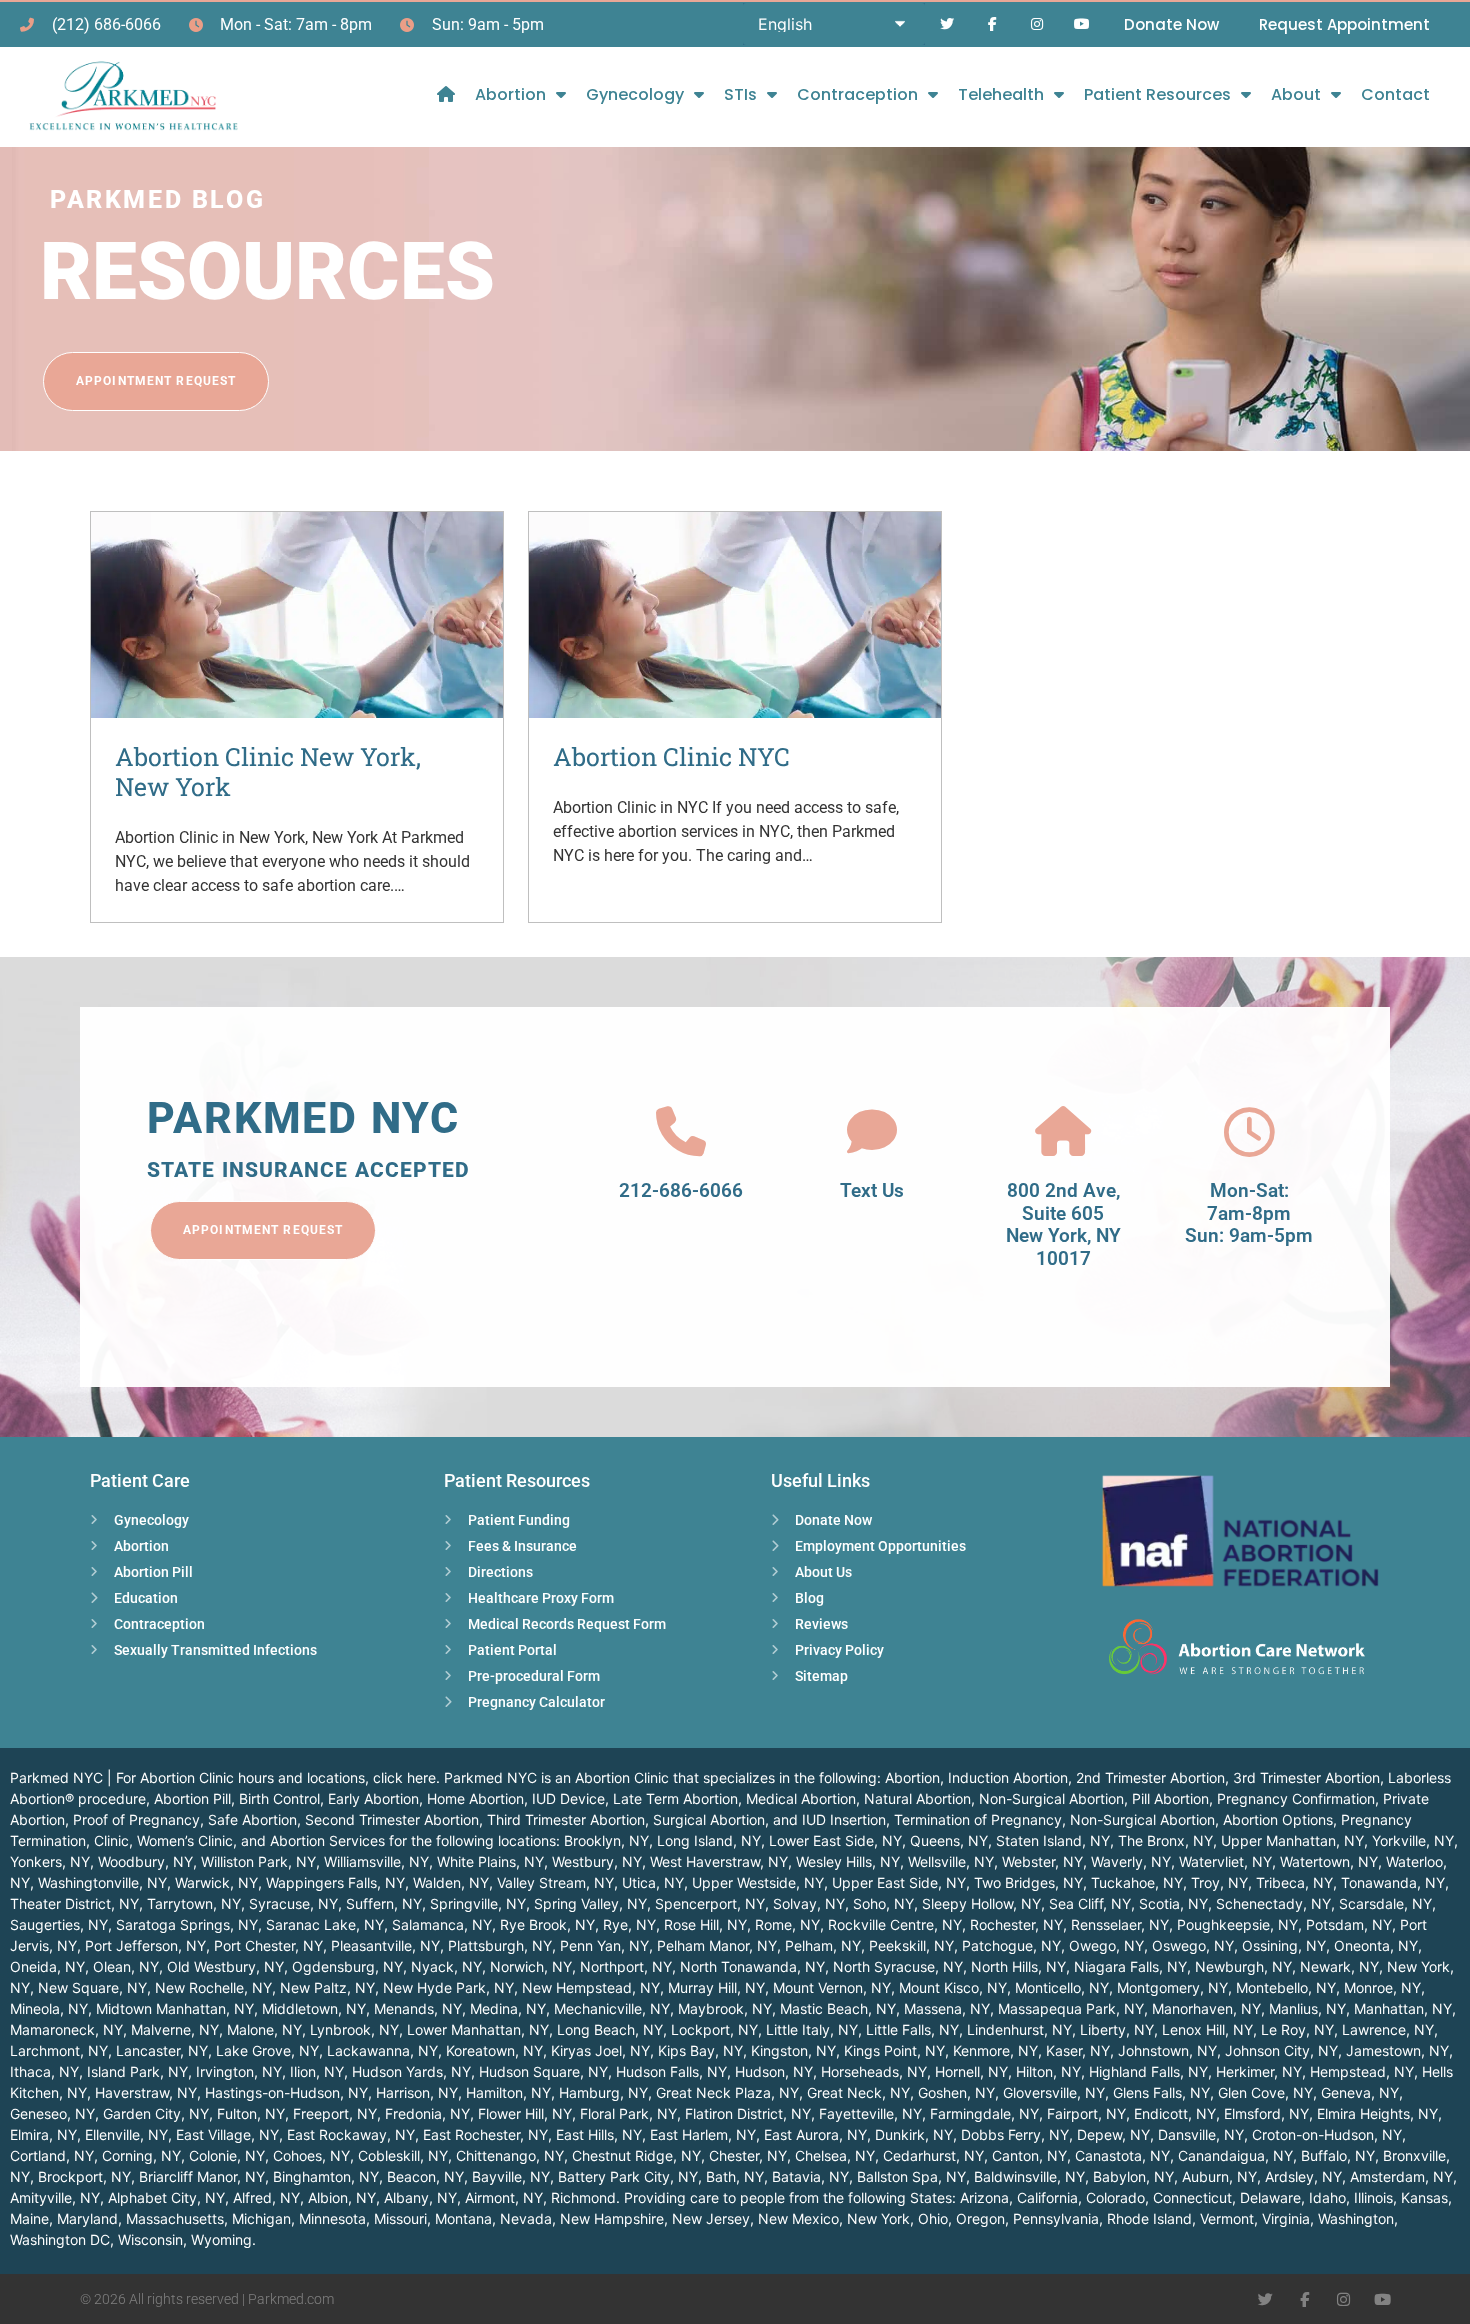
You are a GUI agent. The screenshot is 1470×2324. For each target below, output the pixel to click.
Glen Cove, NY (1265, 2092)
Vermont (1227, 2218)
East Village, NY (227, 2134)
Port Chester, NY (268, 1945)
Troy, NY (1219, 1882)
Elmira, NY (43, 2134)
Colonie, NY (227, 2155)
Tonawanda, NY (1393, 1882)
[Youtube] (1081, 24)
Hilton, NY (1048, 2071)
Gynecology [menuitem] (635, 94)
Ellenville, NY (126, 2134)
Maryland (87, 2218)
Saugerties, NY (59, 1924)
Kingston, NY (793, 2050)
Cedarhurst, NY (933, 2155)
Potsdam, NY (1349, 1924)
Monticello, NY (1062, 1987)
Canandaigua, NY (1235, 2155)
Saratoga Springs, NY (187, 1924)
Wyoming (221, 2239)
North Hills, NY (1018, 1966)
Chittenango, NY (510, 2155)
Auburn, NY (1219, 2176)
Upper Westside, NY (758, 1882)
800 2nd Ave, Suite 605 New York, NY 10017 (1063, 1224)
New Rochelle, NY (213, 1987)
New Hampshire (612, 2218)
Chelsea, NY (835, 2155)
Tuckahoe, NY (1137, 1882)
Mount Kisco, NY (953, 1987)
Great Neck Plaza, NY (727, 2092)
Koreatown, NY (494, 2050)
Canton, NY (1029, 2155)
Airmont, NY (504, 2197)
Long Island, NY (709, 1840)
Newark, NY (1339, 1966)
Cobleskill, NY (403, 2155)
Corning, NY (141, 2155)
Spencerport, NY (710, 1903)
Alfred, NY (266, 2197)
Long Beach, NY (610, 2029)
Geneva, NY (1360, 2092)
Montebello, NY (1286, 1987)
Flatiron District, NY (748, 2113)
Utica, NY (653, 1882)
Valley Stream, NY (555, 1882)
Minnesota (332, 2218)
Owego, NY (1106, 1945)
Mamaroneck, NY (66, 2029)
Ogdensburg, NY (347, 1966)
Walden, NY (451, 1882)
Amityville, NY (55, 2197)
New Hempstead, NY (591, 1987)
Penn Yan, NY (604, 1945)
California (1047, 2197)
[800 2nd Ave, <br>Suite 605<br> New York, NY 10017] (1063, 1132)
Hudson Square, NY (543, 2071)
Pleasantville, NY (385, 1945)
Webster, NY (1042, 1861)
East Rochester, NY (485, 2134)
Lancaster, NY (162, 2050)
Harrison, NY (417, 2092)
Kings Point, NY (894, 2050)
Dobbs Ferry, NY (1015, 2134)
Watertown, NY (1329, 1861)
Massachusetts (175, 2218)
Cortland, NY (52, 2155)
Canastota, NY (1122, 2155)
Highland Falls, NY (1148, 2071)
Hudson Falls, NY (671, 2071)
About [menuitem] (1296, 94)
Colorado (1115, 2197)
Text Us (872, 1190)
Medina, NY (508, 2008)
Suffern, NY (384, 1903)
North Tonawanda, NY (752, 1966)
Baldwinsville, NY (1029, 2176)
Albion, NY (342, 2197)
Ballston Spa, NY (911, 2176)
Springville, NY (478, 1903)
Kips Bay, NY (700, 2050)
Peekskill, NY (911, 1945)
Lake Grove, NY (267, 2050)
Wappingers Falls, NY (335, 1882)
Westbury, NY (597, 1861)
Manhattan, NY (1403, 2008)
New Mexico (798, 2218)
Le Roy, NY (1297, 2029)
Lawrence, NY (1388, 2029)
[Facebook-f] (992, 24)
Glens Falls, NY (1161, 2092)
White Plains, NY (490, 1861)
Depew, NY (1113, 2134)
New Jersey (711, 2218)
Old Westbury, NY (225, 1966)
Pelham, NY (823, 1945)
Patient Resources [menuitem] (1157, 94)
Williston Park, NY (258, 1861)
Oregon (980, 2218)
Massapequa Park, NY (1071, 2008)
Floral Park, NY (628, 2113)
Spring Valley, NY (590, 1903)
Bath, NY (735, 2176)
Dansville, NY (1201, 2134)
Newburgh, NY (1243, 1966)
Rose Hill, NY (705, 1924)
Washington (1356, 2218)
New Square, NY (92, 1987)
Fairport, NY (1086, 2113)
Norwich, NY (531, 1966)
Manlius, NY (1307, 2008)
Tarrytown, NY (194, 1903)
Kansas (1424, 2197)
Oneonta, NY (1376, 1945)
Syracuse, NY (293, 1903)
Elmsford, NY (1266, 2113)
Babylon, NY (1133, 2176)
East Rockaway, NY (351, 2134)
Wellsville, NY (951, 1861)
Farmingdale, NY (984, 2113)
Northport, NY (626, 1966)
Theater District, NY (74, 1903)
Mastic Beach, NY (838, 2008)
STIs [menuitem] (740, 94)
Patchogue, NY (1011, 1945)
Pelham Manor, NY (717, 1945)
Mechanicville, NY (612, 2008)
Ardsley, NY (1303, 2176)
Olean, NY (126, 1966)
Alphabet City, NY (166, 2197)
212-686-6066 (681, 1190)
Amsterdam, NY (1401, 2176)
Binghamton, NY (326, 2176)
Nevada (526, 2218)
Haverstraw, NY (146, 2092)
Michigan (261, 2218)
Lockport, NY (714, 2029)
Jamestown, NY (1397, 2050)
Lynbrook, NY (354, 2029)
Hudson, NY (774, 2071)
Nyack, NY (446, 1966)
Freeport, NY (335, 2113)
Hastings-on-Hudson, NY (286, 2092)
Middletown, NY (314, 2008)
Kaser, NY (1078, 2050)
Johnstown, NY (1167, 2050)
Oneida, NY (47, 1966)
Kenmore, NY (995, 2050)
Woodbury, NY (145, 1861)
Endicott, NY (1175, 2113)
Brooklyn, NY (606, 1840)
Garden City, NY (156, 2113)
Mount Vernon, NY (832, 1987)
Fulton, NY (251, 2113)
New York (878, 2218)
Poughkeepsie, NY (1237, 1924)
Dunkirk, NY (914, 2134)
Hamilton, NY (508, 2092)
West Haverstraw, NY (719, 1861)
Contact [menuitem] (1395, 94)
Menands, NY (418, 2008)
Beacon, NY (425, 2176)
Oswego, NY (1193, 1945)
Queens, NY (949, 1840)
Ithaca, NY (44, 2071)
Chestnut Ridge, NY (636, 2155)
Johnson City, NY (1281, 2050)
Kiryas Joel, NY (600, 2050)
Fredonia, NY (427, 2113)
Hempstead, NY (1362, 2071)
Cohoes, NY (311, 2155)
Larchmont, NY (59, 2050)
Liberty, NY (1117, 2029)
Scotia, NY (1173, 1903)
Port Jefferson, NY (145, 1945)
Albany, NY (420, 2197)
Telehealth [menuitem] (1001, 94)
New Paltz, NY (327, 1987)
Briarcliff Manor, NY (202, 2176)
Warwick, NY (216, 1882)
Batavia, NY (810, 2176)
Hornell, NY (971, 2071)
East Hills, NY (599, 2134)
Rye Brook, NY (547, 1924)
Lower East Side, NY (835, 1840)
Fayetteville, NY (870, 2113)
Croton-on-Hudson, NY (1327, 2134)
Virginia (1286, 2218)
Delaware (1270, 2197)
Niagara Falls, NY (1130, 1966)
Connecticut (1192, 2197)
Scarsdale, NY (1385, 1903)
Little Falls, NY (912, 2029)
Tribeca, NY (1294, 1882)
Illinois (1373, 2197)
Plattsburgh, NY (500, 1945)
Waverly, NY (1131, 1861)
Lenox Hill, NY (1207, 2029)
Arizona (984, 2197)
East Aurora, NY (815, 2134)
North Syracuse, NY (898, 1966)
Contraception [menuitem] (857, 94)
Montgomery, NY (1172, 1987)
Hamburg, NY (603, 2092)
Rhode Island (1149, 2218)
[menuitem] (446, 94)
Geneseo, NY (52, 2113)
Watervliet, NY (1225, 1861)
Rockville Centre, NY (895, 1924)
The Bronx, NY (1165, 1840)
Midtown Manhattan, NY (175, 2008)
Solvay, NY (809, 1903)
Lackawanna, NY (382, 2050)
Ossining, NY (1284, 1945)
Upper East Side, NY (899, 1882)
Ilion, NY (317, 2071)
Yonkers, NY (50, 1861)
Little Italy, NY (812, 2029)
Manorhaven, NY (1206, 2008)
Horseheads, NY (874, 2071)
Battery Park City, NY (628, 2176)
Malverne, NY (175, 2029)
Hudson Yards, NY (411, 2071)
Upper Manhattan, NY (1292, 1840)
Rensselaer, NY (1120, 1924)
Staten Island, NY (1053, 1840)
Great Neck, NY (858, 2092)
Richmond (583, 2197)
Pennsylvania (1056, 2218)
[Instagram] (1036, 24)
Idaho (1327, 2197)
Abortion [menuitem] (510, 94)
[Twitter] (947, 24)
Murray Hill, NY (716, 1987)
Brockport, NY (84, 2176)
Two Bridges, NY (1028, 1882)
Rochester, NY (1016, 1924)
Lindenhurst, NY (1019, 2029)
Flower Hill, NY (525, 2113)
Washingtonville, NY (102, 1882)
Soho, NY (883, 1903)
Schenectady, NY (1273, 1903)
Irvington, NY (239, 2071)
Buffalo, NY (1338, 2155)
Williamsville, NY (376, 1861)
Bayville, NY (511, 2176)
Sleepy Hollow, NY (981, 1903)
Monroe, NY (1382, 1987)
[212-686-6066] (681, 1132)
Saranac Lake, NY (325, 1924)
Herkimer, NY (1259, 2071)
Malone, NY (264, 2029)
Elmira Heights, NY (1377, 2113)
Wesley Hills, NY (848, 1861)
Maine (29, 2218)
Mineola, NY (49, 2008)
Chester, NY (748, 2155)
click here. (406, 1777)
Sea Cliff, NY (1090, 1903)
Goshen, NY (956, 2092)
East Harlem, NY (703, 2134)
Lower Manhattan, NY (478, 2029)
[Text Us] (872, 1132)
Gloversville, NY (1054, 2092)
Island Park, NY (137, 2071)
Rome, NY (787, 1924)
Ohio (933, 2218)
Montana (463, 2218)
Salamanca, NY (442, 1924)
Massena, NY (947, 2008)
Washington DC (60, 2239)
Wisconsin (150, 2239)
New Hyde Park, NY (448, 1987)
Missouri (400, 2218)
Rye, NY (629, 1924)
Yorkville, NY (1413, 1840)
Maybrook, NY (725, 2008)
